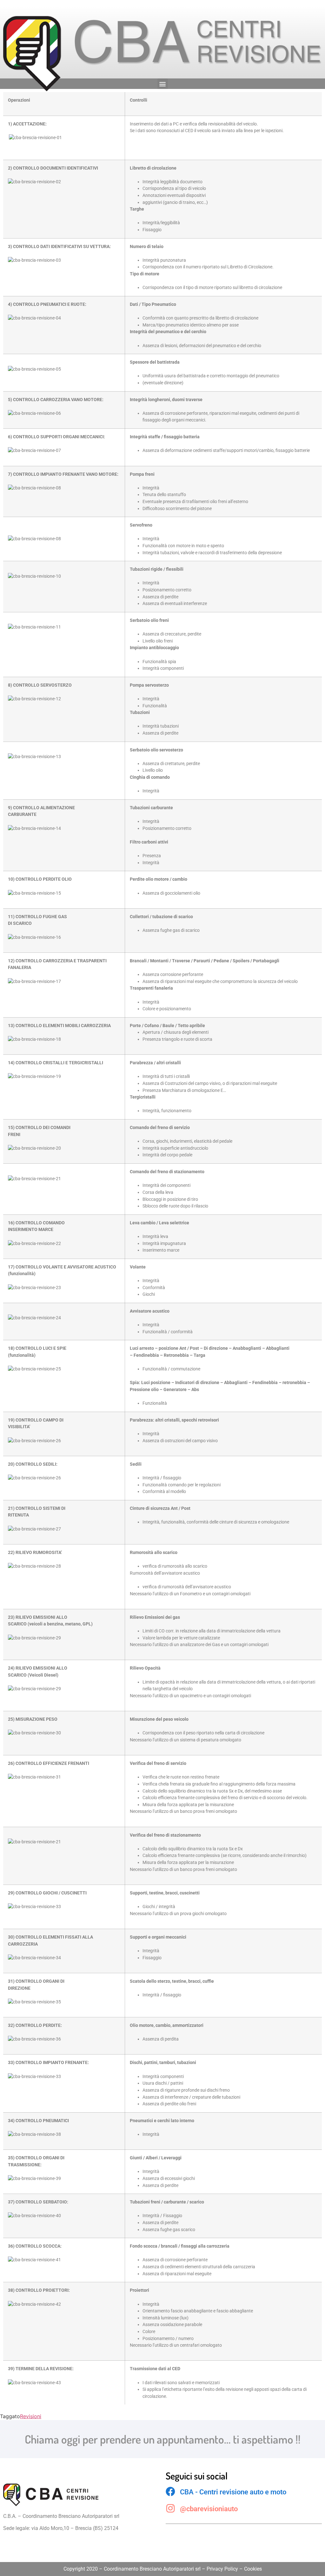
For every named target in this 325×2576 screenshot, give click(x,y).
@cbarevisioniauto (209, 2509)
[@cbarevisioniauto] (170, 2508)
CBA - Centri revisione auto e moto (233, 2492)
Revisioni (31, 2416)
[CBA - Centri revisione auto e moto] (170, 2492)
